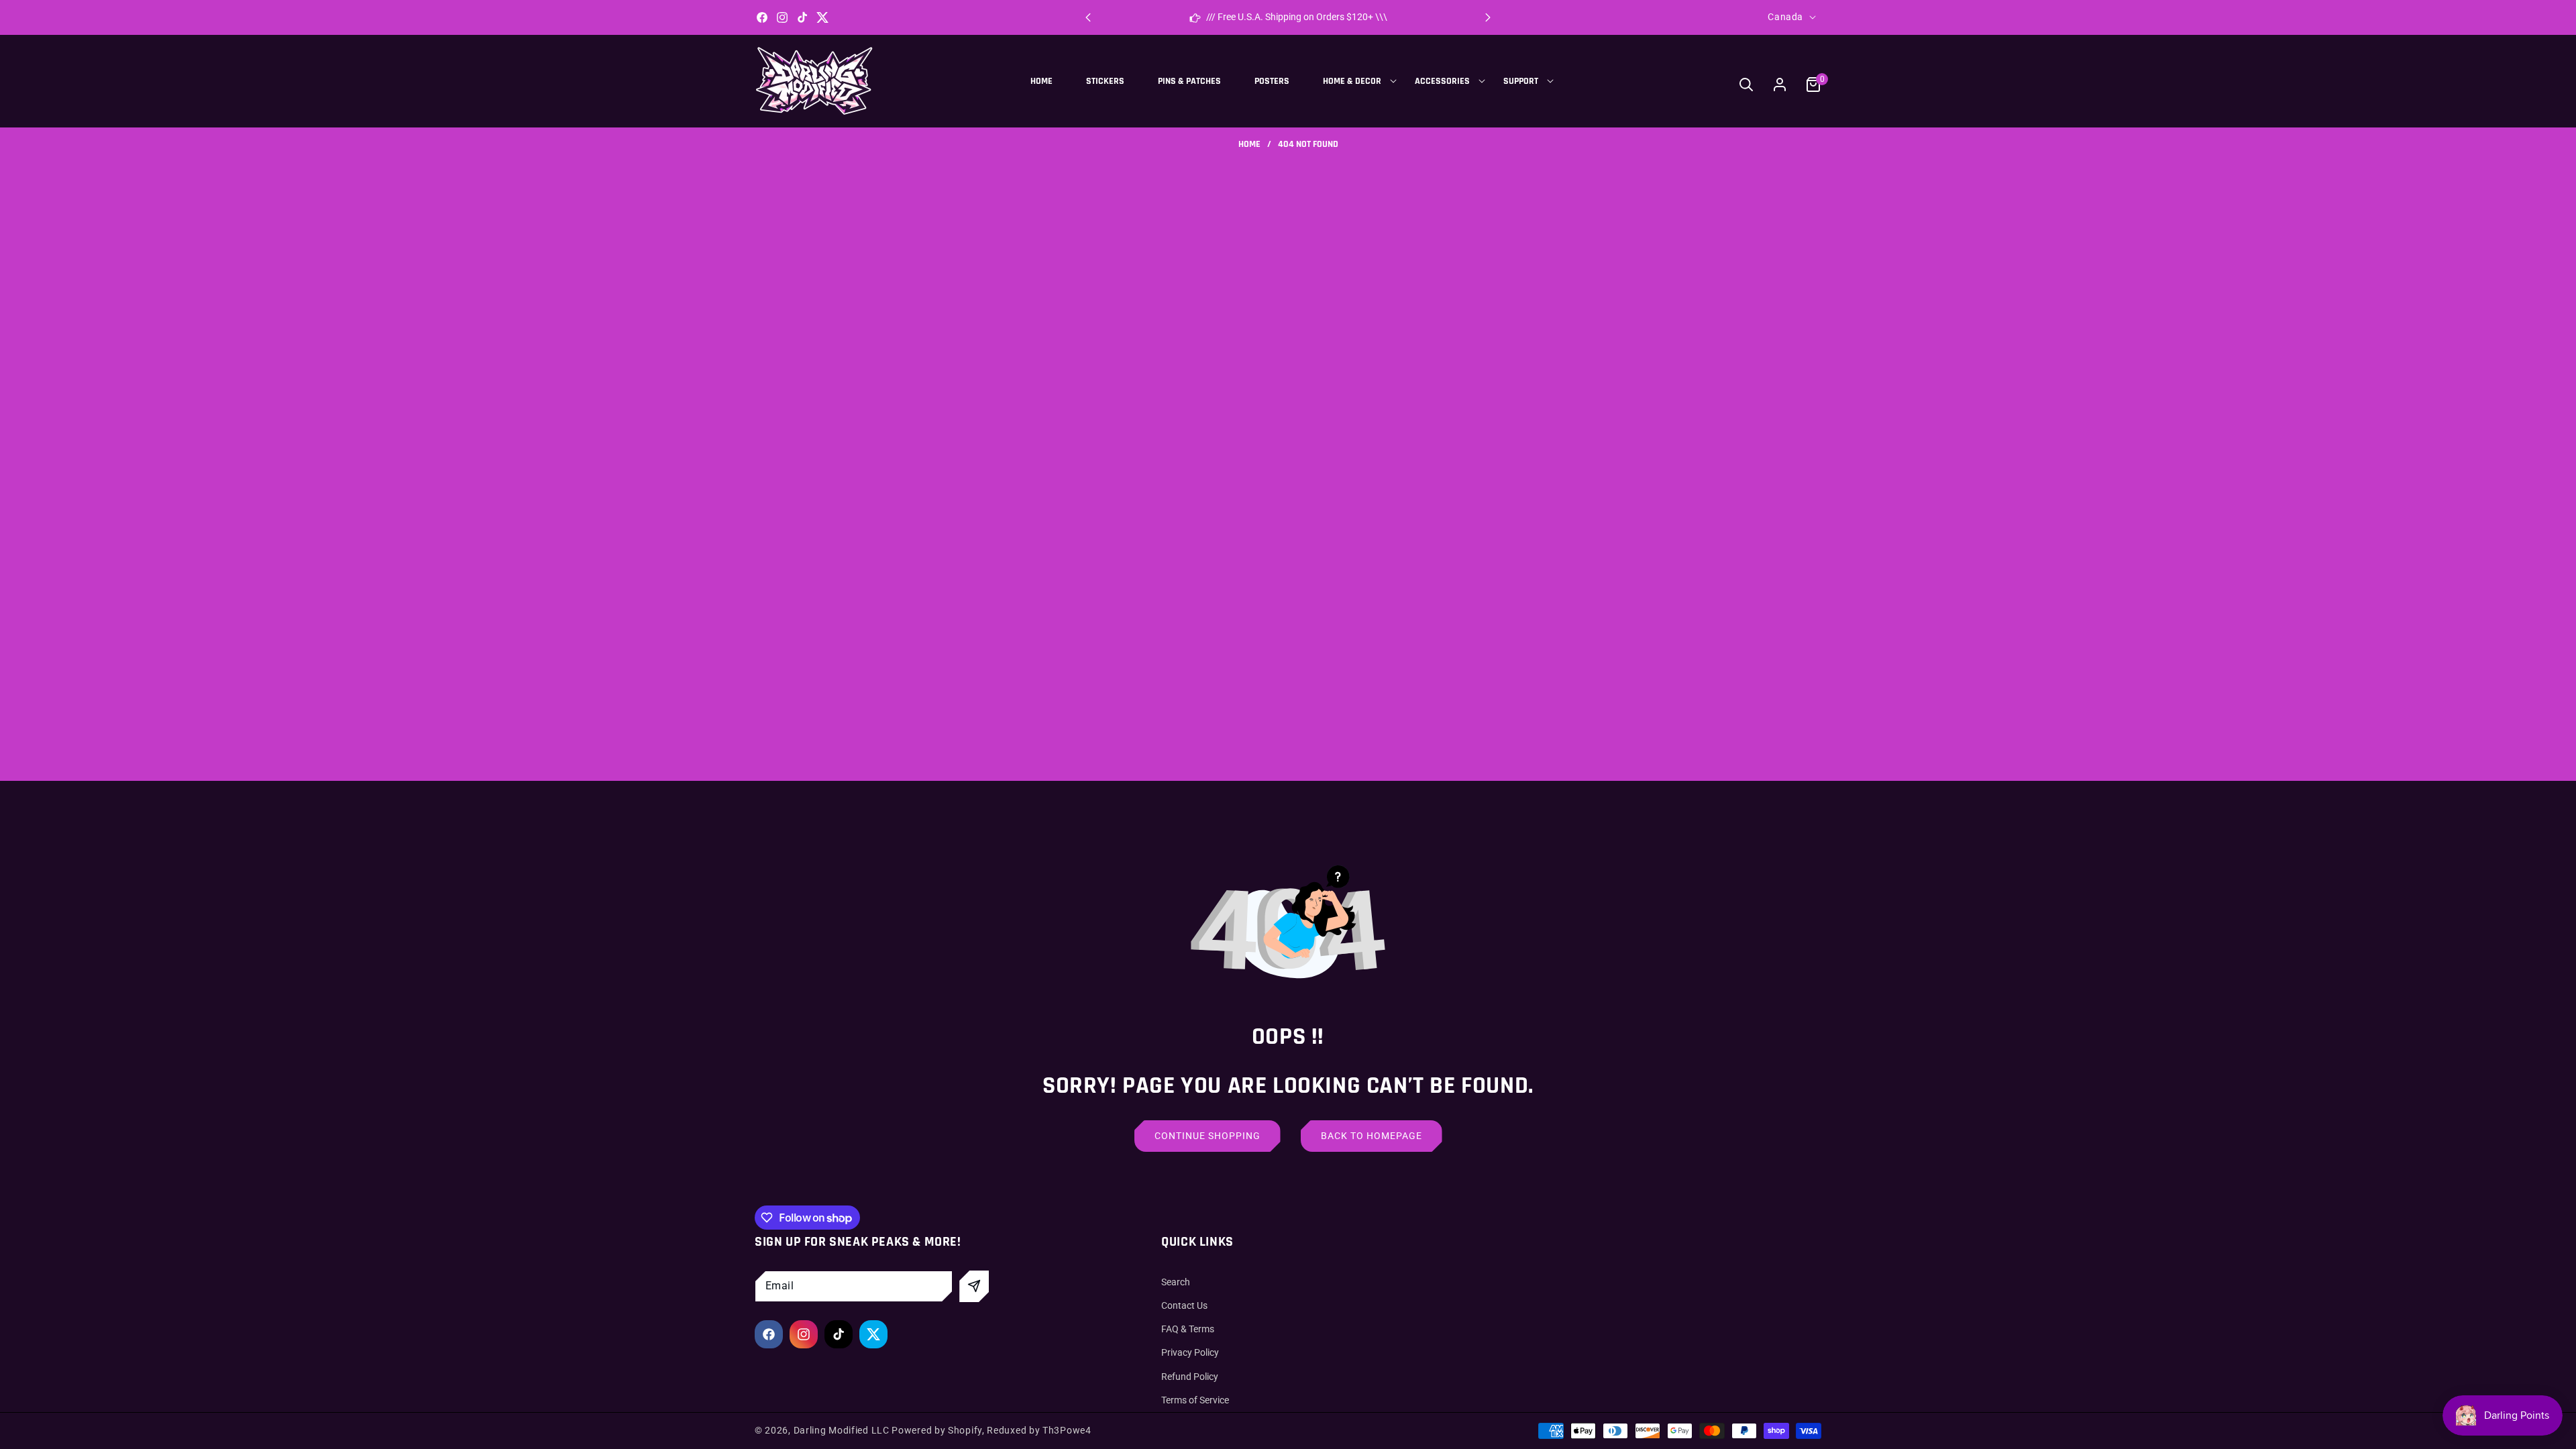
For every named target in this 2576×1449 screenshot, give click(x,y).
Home (1249, 145)
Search (1176, 1282)
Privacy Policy (1190, 1352)
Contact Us (1184, 1305)
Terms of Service (1195, 1400)
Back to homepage (1372, 1136)
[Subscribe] (974, 1286)
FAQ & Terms (1188, 1329)
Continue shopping (1207, 1136)
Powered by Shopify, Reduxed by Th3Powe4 (991, 1430)
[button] (1488, 17)
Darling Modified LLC (842, 1430)
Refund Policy (1190, 1377)
